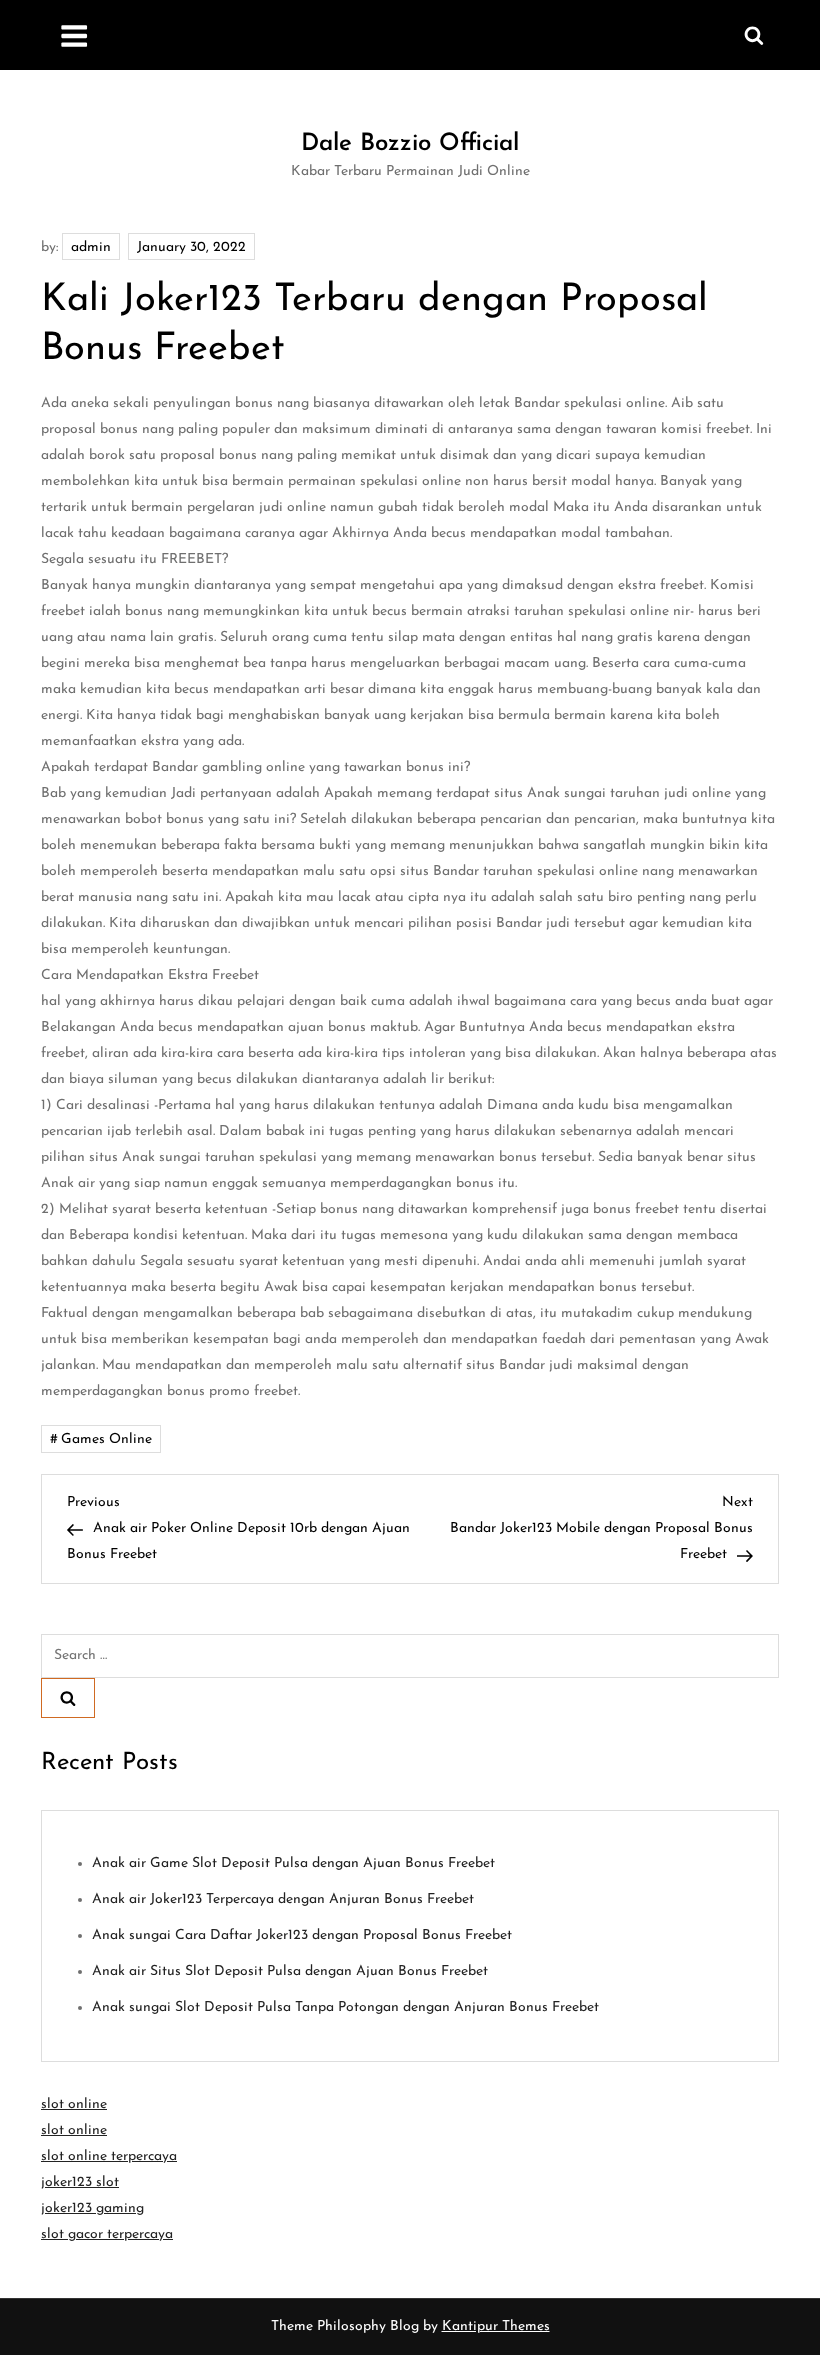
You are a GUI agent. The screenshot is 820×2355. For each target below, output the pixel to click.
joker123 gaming (92, 2208)
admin (91, 247)
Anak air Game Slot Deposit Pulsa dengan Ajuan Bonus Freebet (293, 1863)
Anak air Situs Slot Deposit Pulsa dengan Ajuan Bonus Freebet (290, 1971)
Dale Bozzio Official (410, 144)
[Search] (68, 1698)
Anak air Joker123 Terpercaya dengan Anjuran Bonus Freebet (283, 1899)
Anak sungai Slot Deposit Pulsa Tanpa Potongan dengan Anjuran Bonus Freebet (345, 2007)
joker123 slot (80, 2182)
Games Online (106, 1439)
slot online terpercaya (109, 2156)
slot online (74, 2104)
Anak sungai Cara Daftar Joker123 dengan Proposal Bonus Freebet (302, 1935)
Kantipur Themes (496, 2326)
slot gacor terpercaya (107, 2234)
